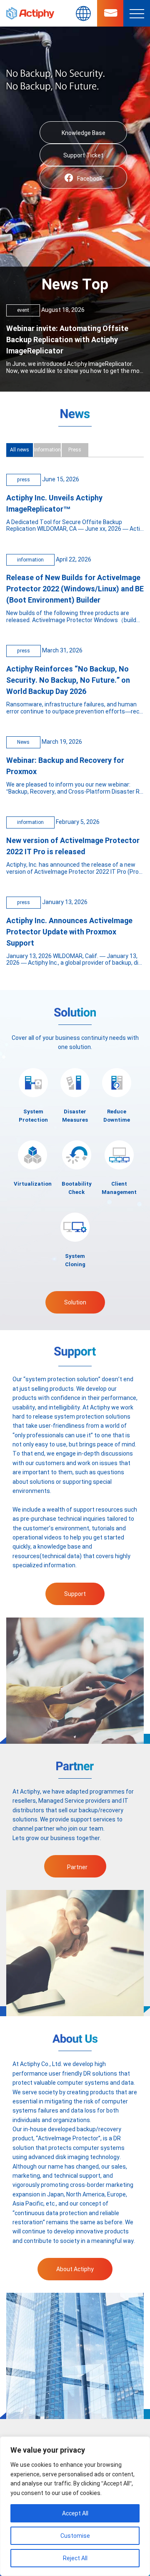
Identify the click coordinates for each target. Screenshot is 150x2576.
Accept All (75, 2513)
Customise (75, 2536)
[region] (75, 2506)
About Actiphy (75, 2269)
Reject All (75, 2558)
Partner (77, 1867)
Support (75, 1594)
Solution (75, 1302)
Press (75, 450)
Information (47, 450)
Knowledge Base (84, 133)
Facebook (90, 179)
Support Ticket (83, 155)
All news (20, 450)
